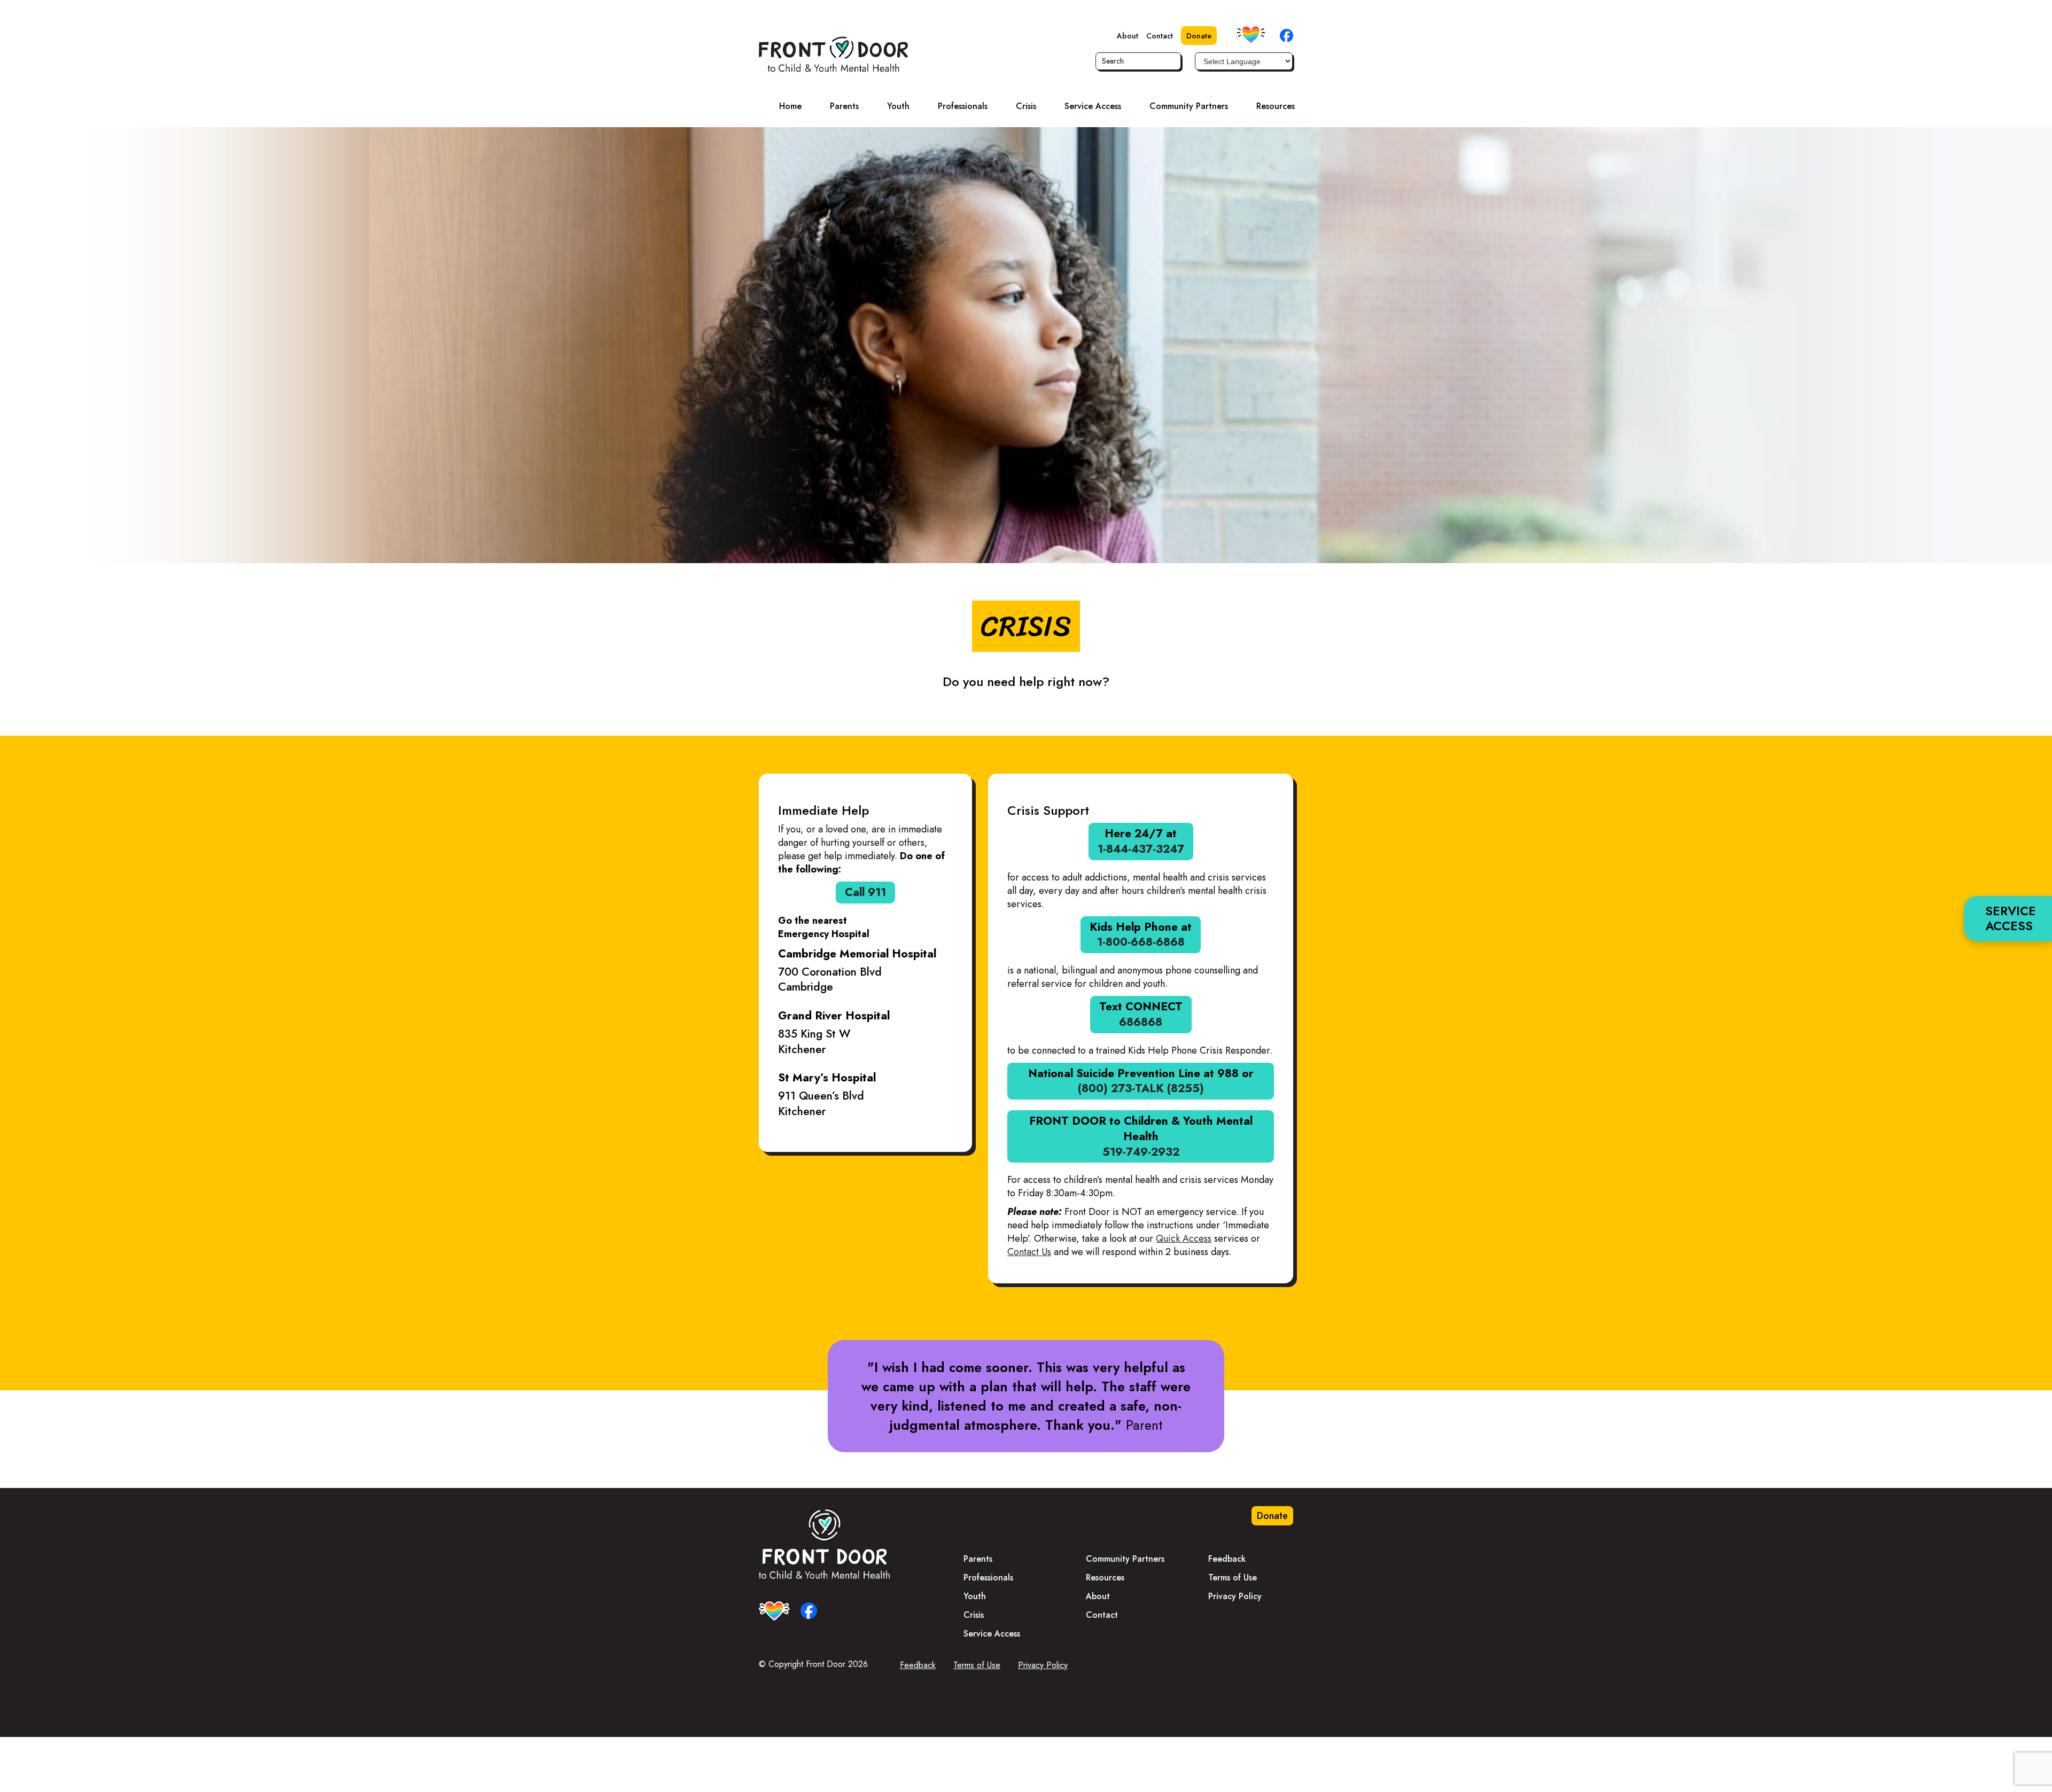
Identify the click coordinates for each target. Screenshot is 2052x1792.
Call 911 (865, 892)
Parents (844, 106)
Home (790, 106)
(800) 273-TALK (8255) (1141, 1088)
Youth (898, 106)
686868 (1141, 1022)
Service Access (1093, 106)
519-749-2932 (1141, 1152)
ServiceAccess (2011, 918)
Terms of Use (1233, 1577)
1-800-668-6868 (1141, 942)
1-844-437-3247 (1141, 849)
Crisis (1026, 106)
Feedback (1227, 1559)
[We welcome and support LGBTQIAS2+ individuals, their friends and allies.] (1251, 35)
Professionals (963, 106)
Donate (1199, 36)
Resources (1276, 106)
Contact (1160, 36)
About (1128, 36)
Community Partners (1189, 106)
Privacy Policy (1235, 1596)
